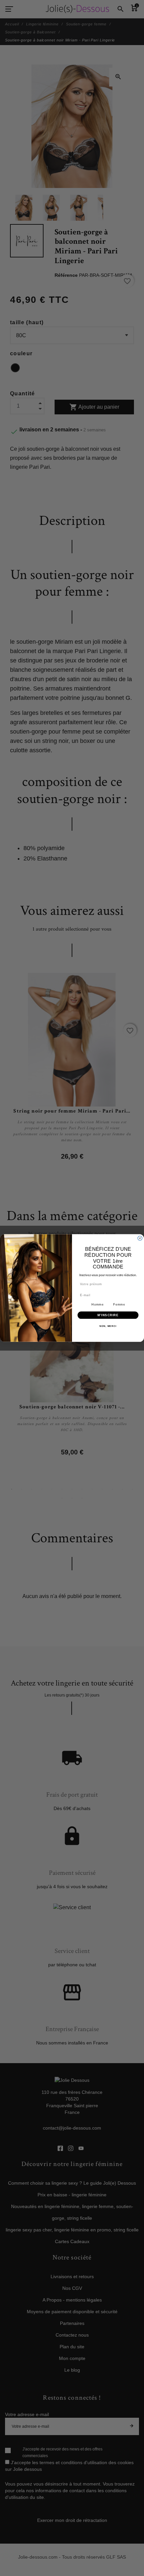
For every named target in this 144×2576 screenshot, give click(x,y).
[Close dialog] (140, 1238)
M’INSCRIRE (108, 1315)
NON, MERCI (108, 1326)
